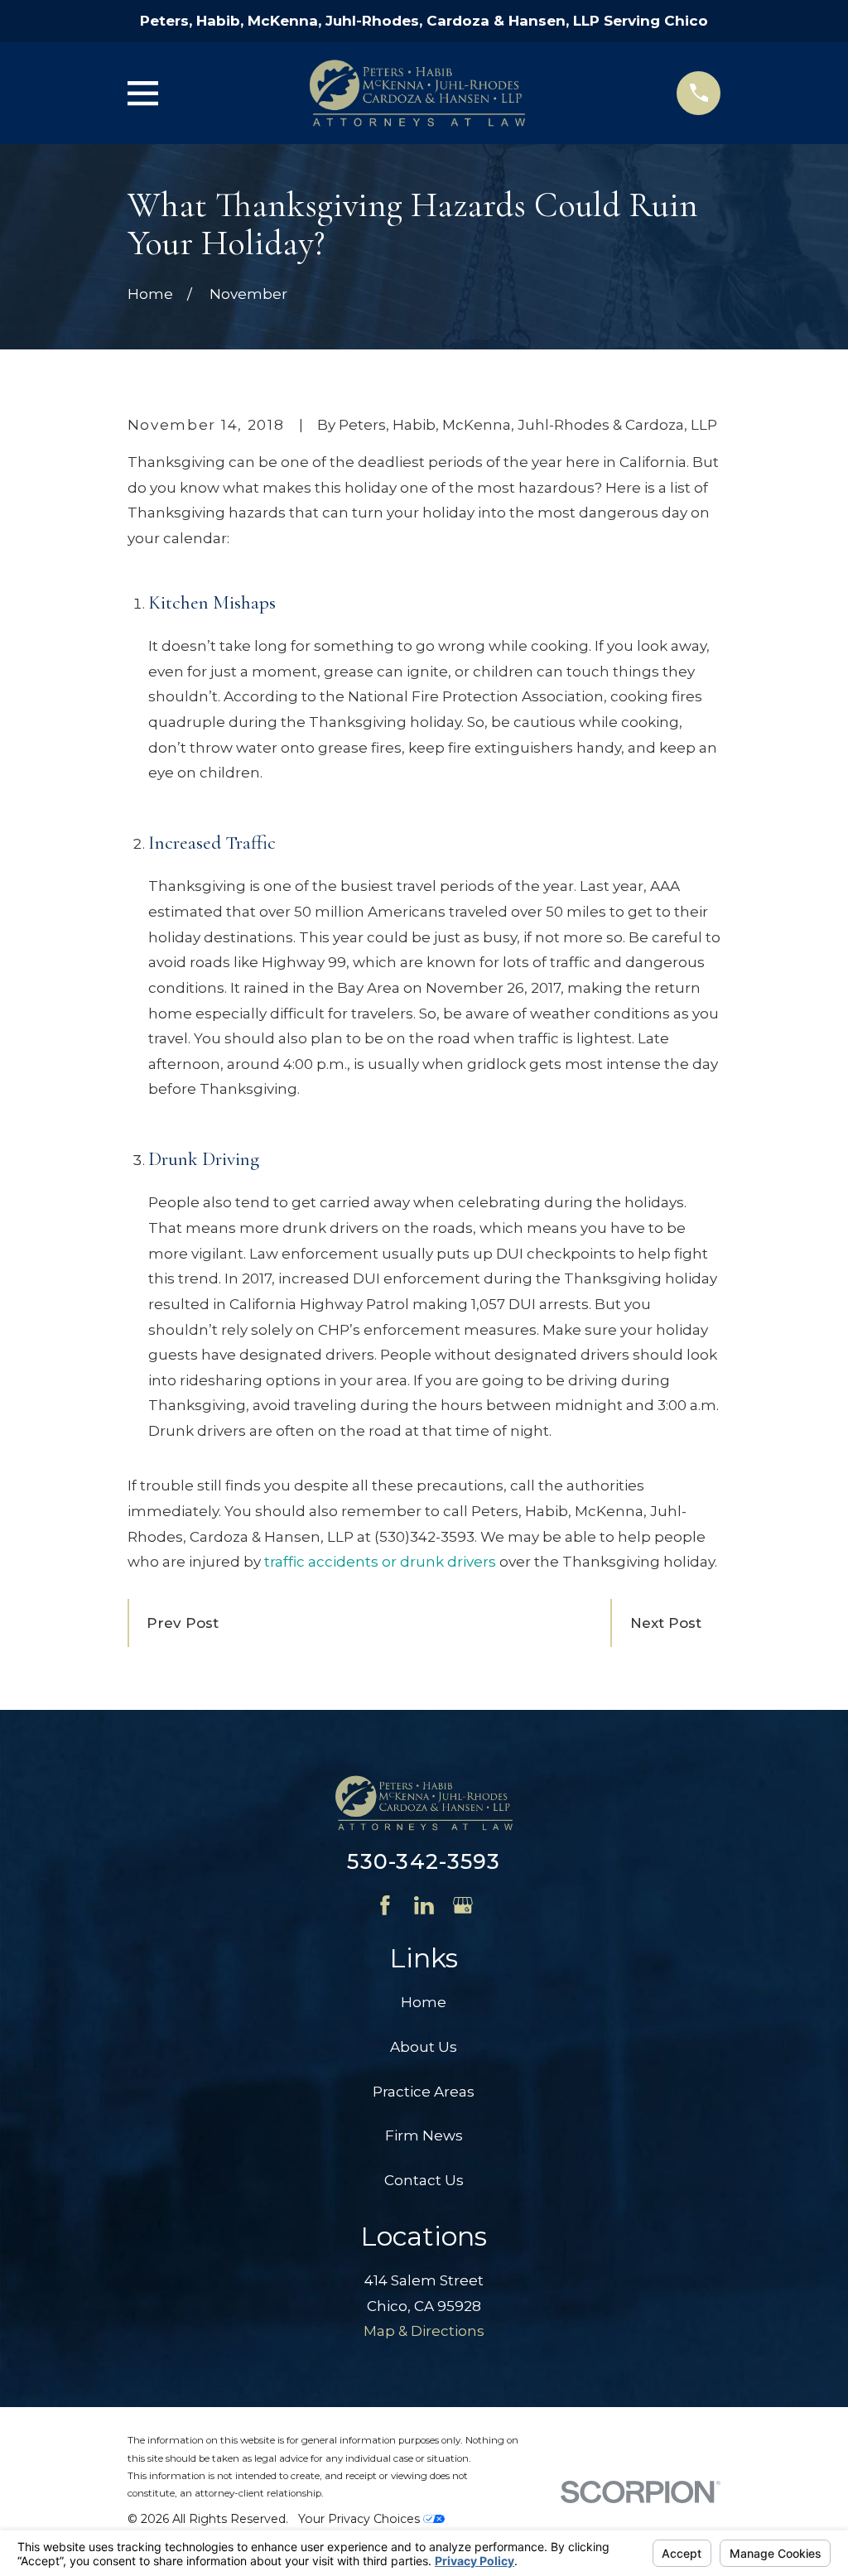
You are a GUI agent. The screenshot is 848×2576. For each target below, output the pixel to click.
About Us (424, 2047)
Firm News (424, 2135)
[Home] (417, 93)
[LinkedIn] (424, 1905)
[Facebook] (385, 1905)
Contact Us (424, 2180)
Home (424, 2002)
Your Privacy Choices (361, 2519)
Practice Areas (424, 2092)
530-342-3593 (424, 1861)
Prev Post (183, 1623)
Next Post (666, 1623)
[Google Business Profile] (463, 1905)
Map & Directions (424, 2331)
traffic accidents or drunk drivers (380, 1562)
